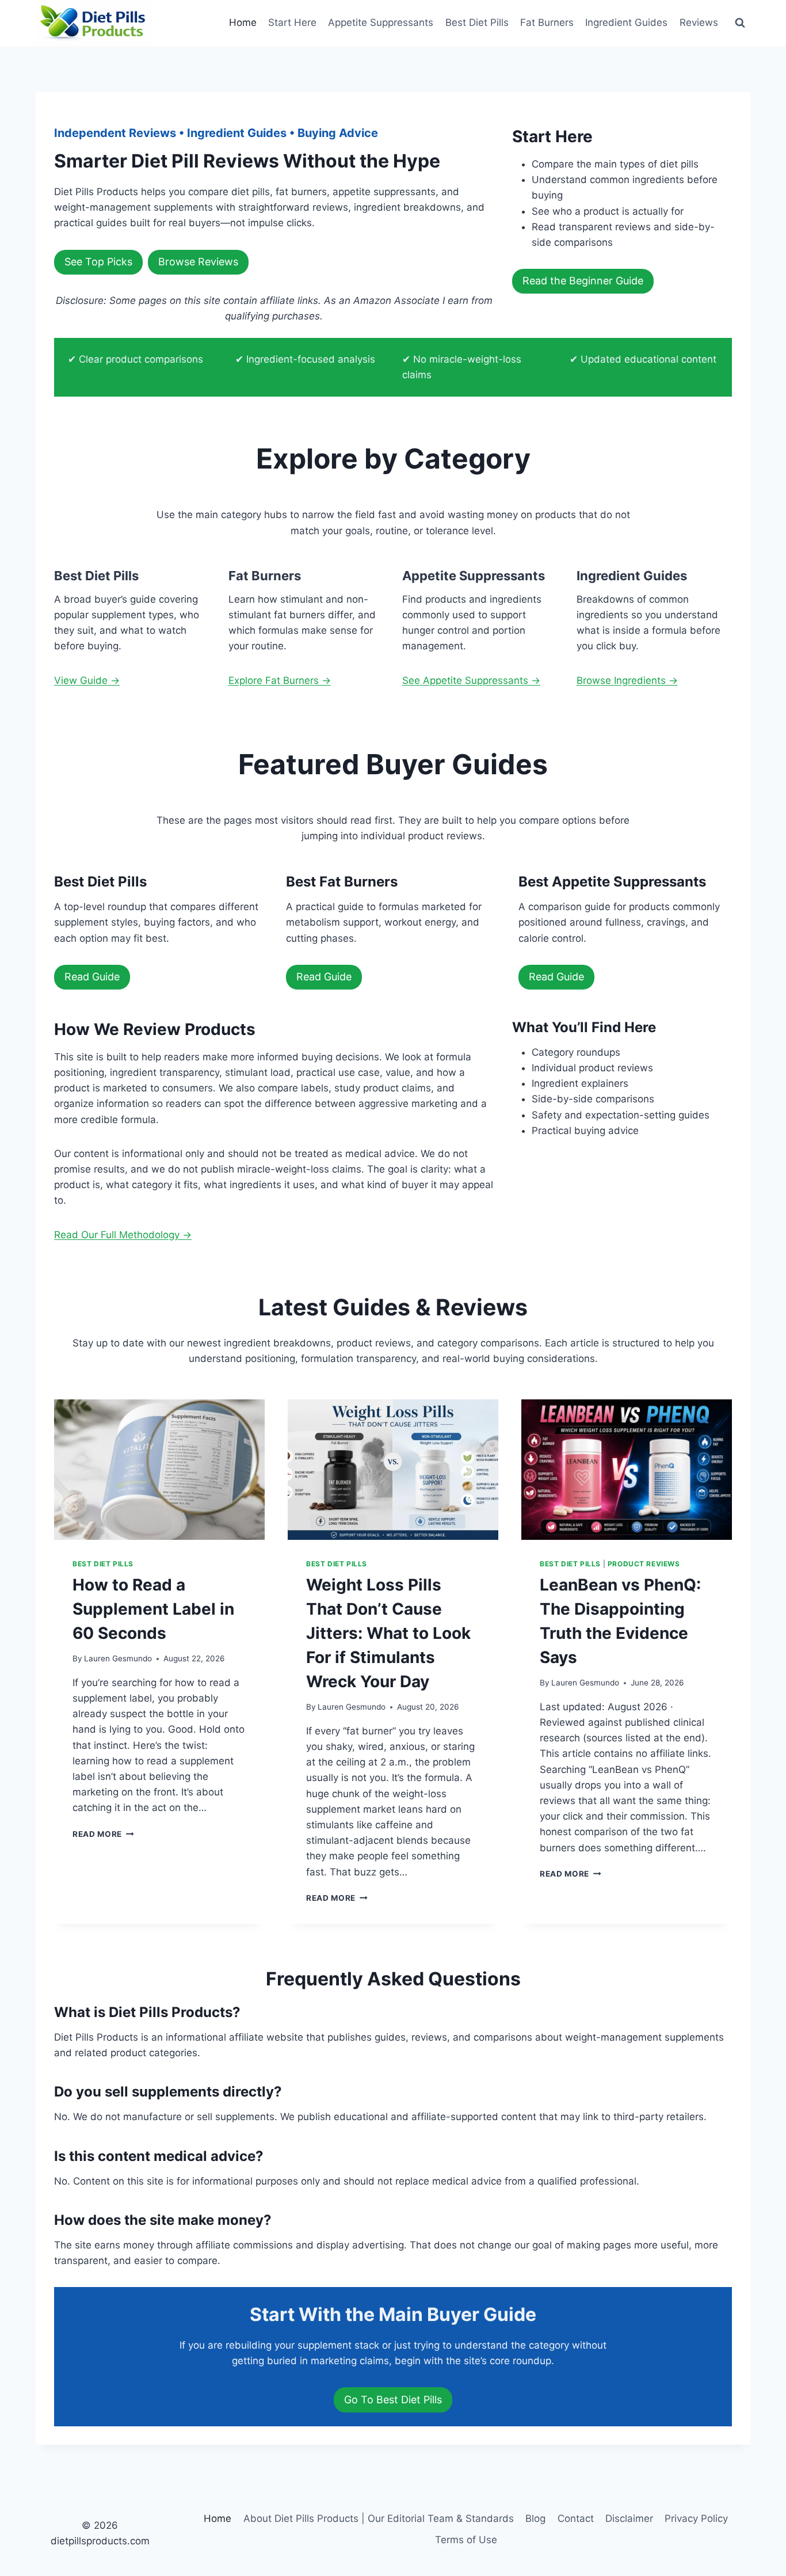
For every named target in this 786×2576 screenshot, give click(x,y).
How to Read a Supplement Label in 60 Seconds (153, 1609)
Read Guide (92, 977)
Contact (576, 2518)
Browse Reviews (198, 262)
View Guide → (87, 680)
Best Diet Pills (477, 22)
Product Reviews (644, 1564)
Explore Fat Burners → (280, 680)
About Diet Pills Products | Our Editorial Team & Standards (379, 2518)
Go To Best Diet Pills (393, 2400)
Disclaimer (629, 2518)
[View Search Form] (740, 23)
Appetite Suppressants (381, 22)
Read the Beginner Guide (583, 281)
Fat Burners (547, 22)
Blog (535, 2518)
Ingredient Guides (626, 22)
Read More (103, 1834)
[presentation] (159, 1470)
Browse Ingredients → (627, 680)
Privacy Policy (696, 2518)
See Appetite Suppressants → (471, 680)
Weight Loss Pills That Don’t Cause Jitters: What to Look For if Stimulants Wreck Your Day (388, 1633)
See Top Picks (98, 262)
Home (243, 22)
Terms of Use (466, 2540)
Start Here (292, 22)
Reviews (699, 22)
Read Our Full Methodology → (123, 1235)
